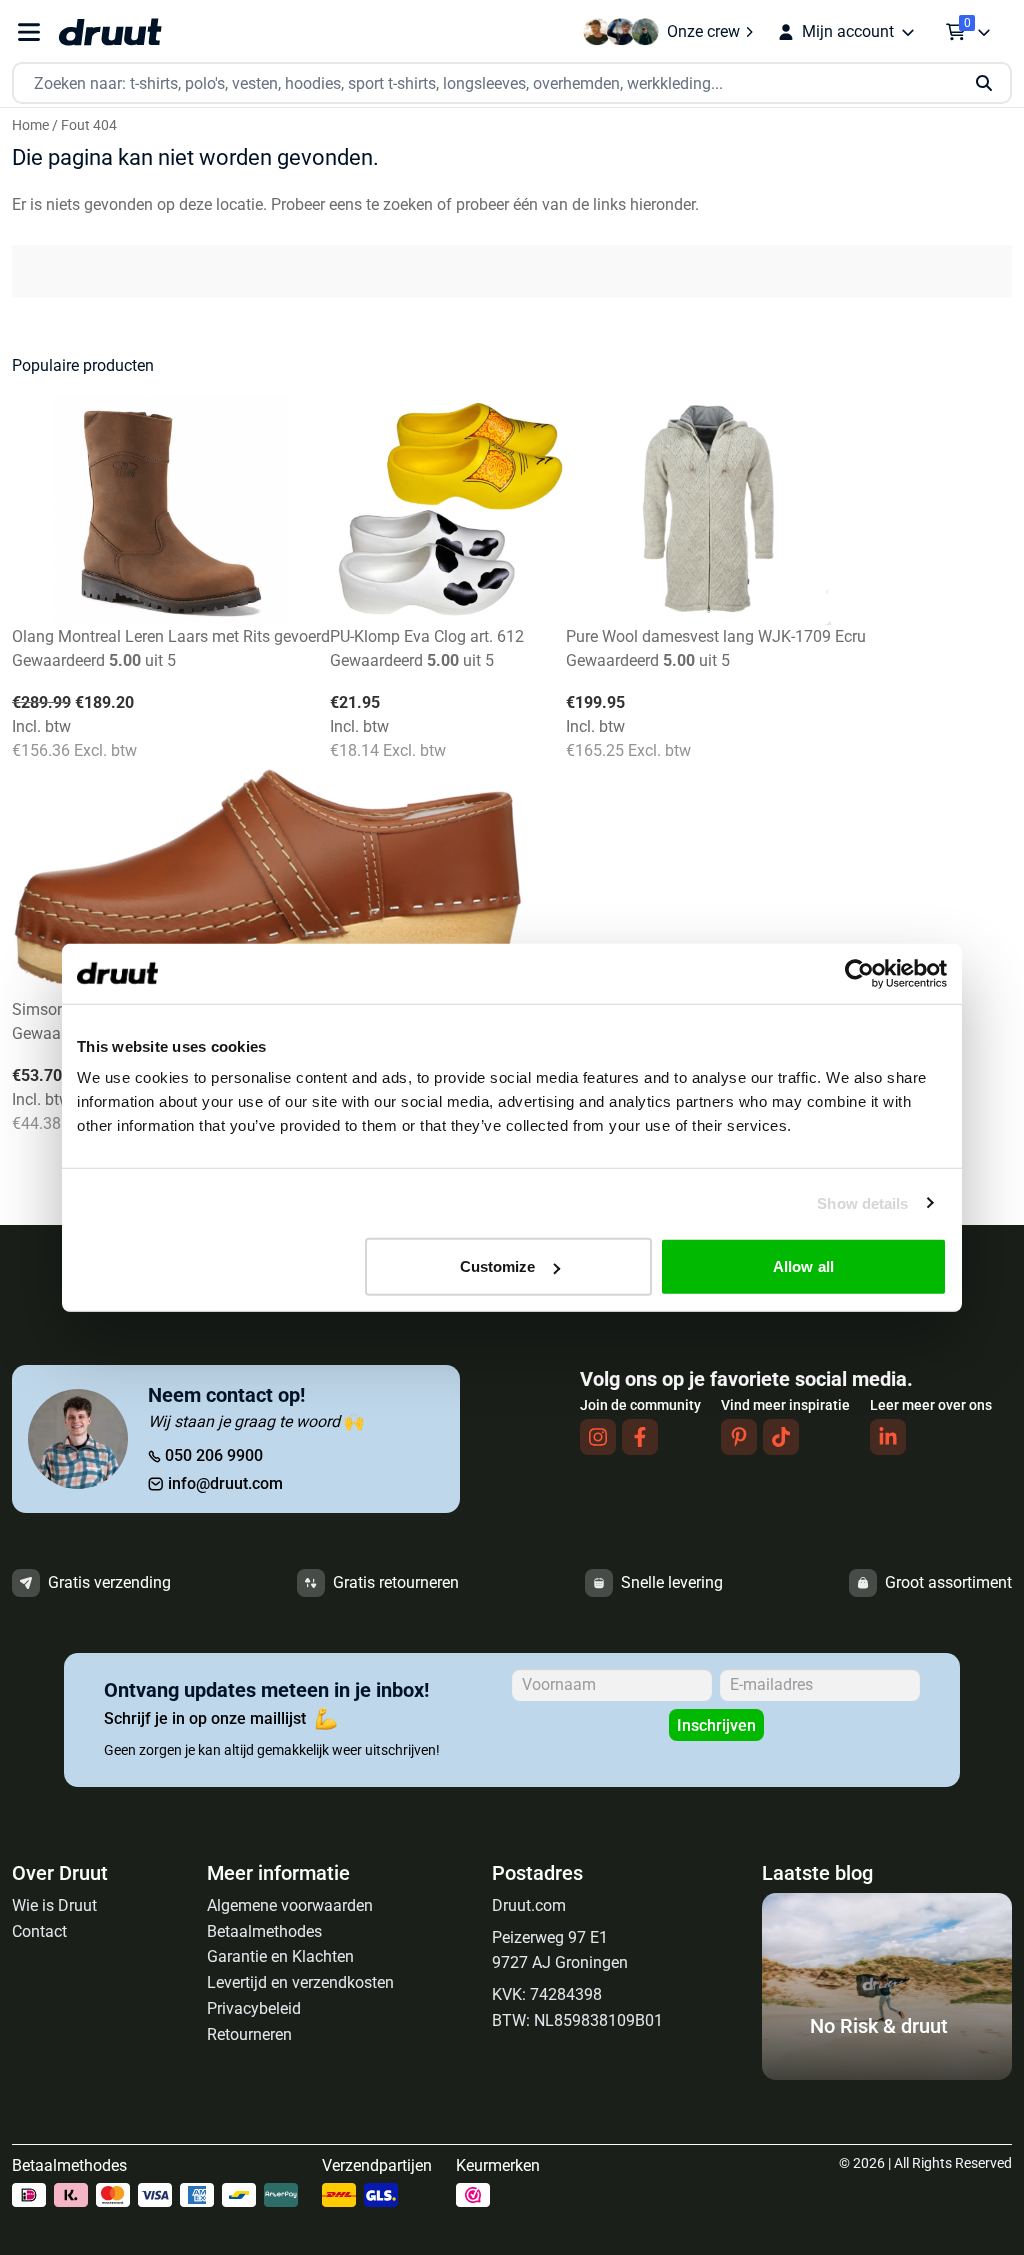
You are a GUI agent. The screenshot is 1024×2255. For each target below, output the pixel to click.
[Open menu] (29, 32)
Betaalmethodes (264, 1931)
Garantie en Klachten (280, 1956)
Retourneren (249, 2034)
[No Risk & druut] (887, 2074)
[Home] (110, 32)
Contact (39, 1931)
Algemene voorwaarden (290, 1905)
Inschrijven (716, 1725)
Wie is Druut (54, 1905)
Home (30, 125)
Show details (862, 1202)
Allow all (803, 1266)
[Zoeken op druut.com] (512, 83)
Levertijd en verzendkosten (300, 1982)
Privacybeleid (254, 2008)
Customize (498, 1266)
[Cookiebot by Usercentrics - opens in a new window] (859, 973)
